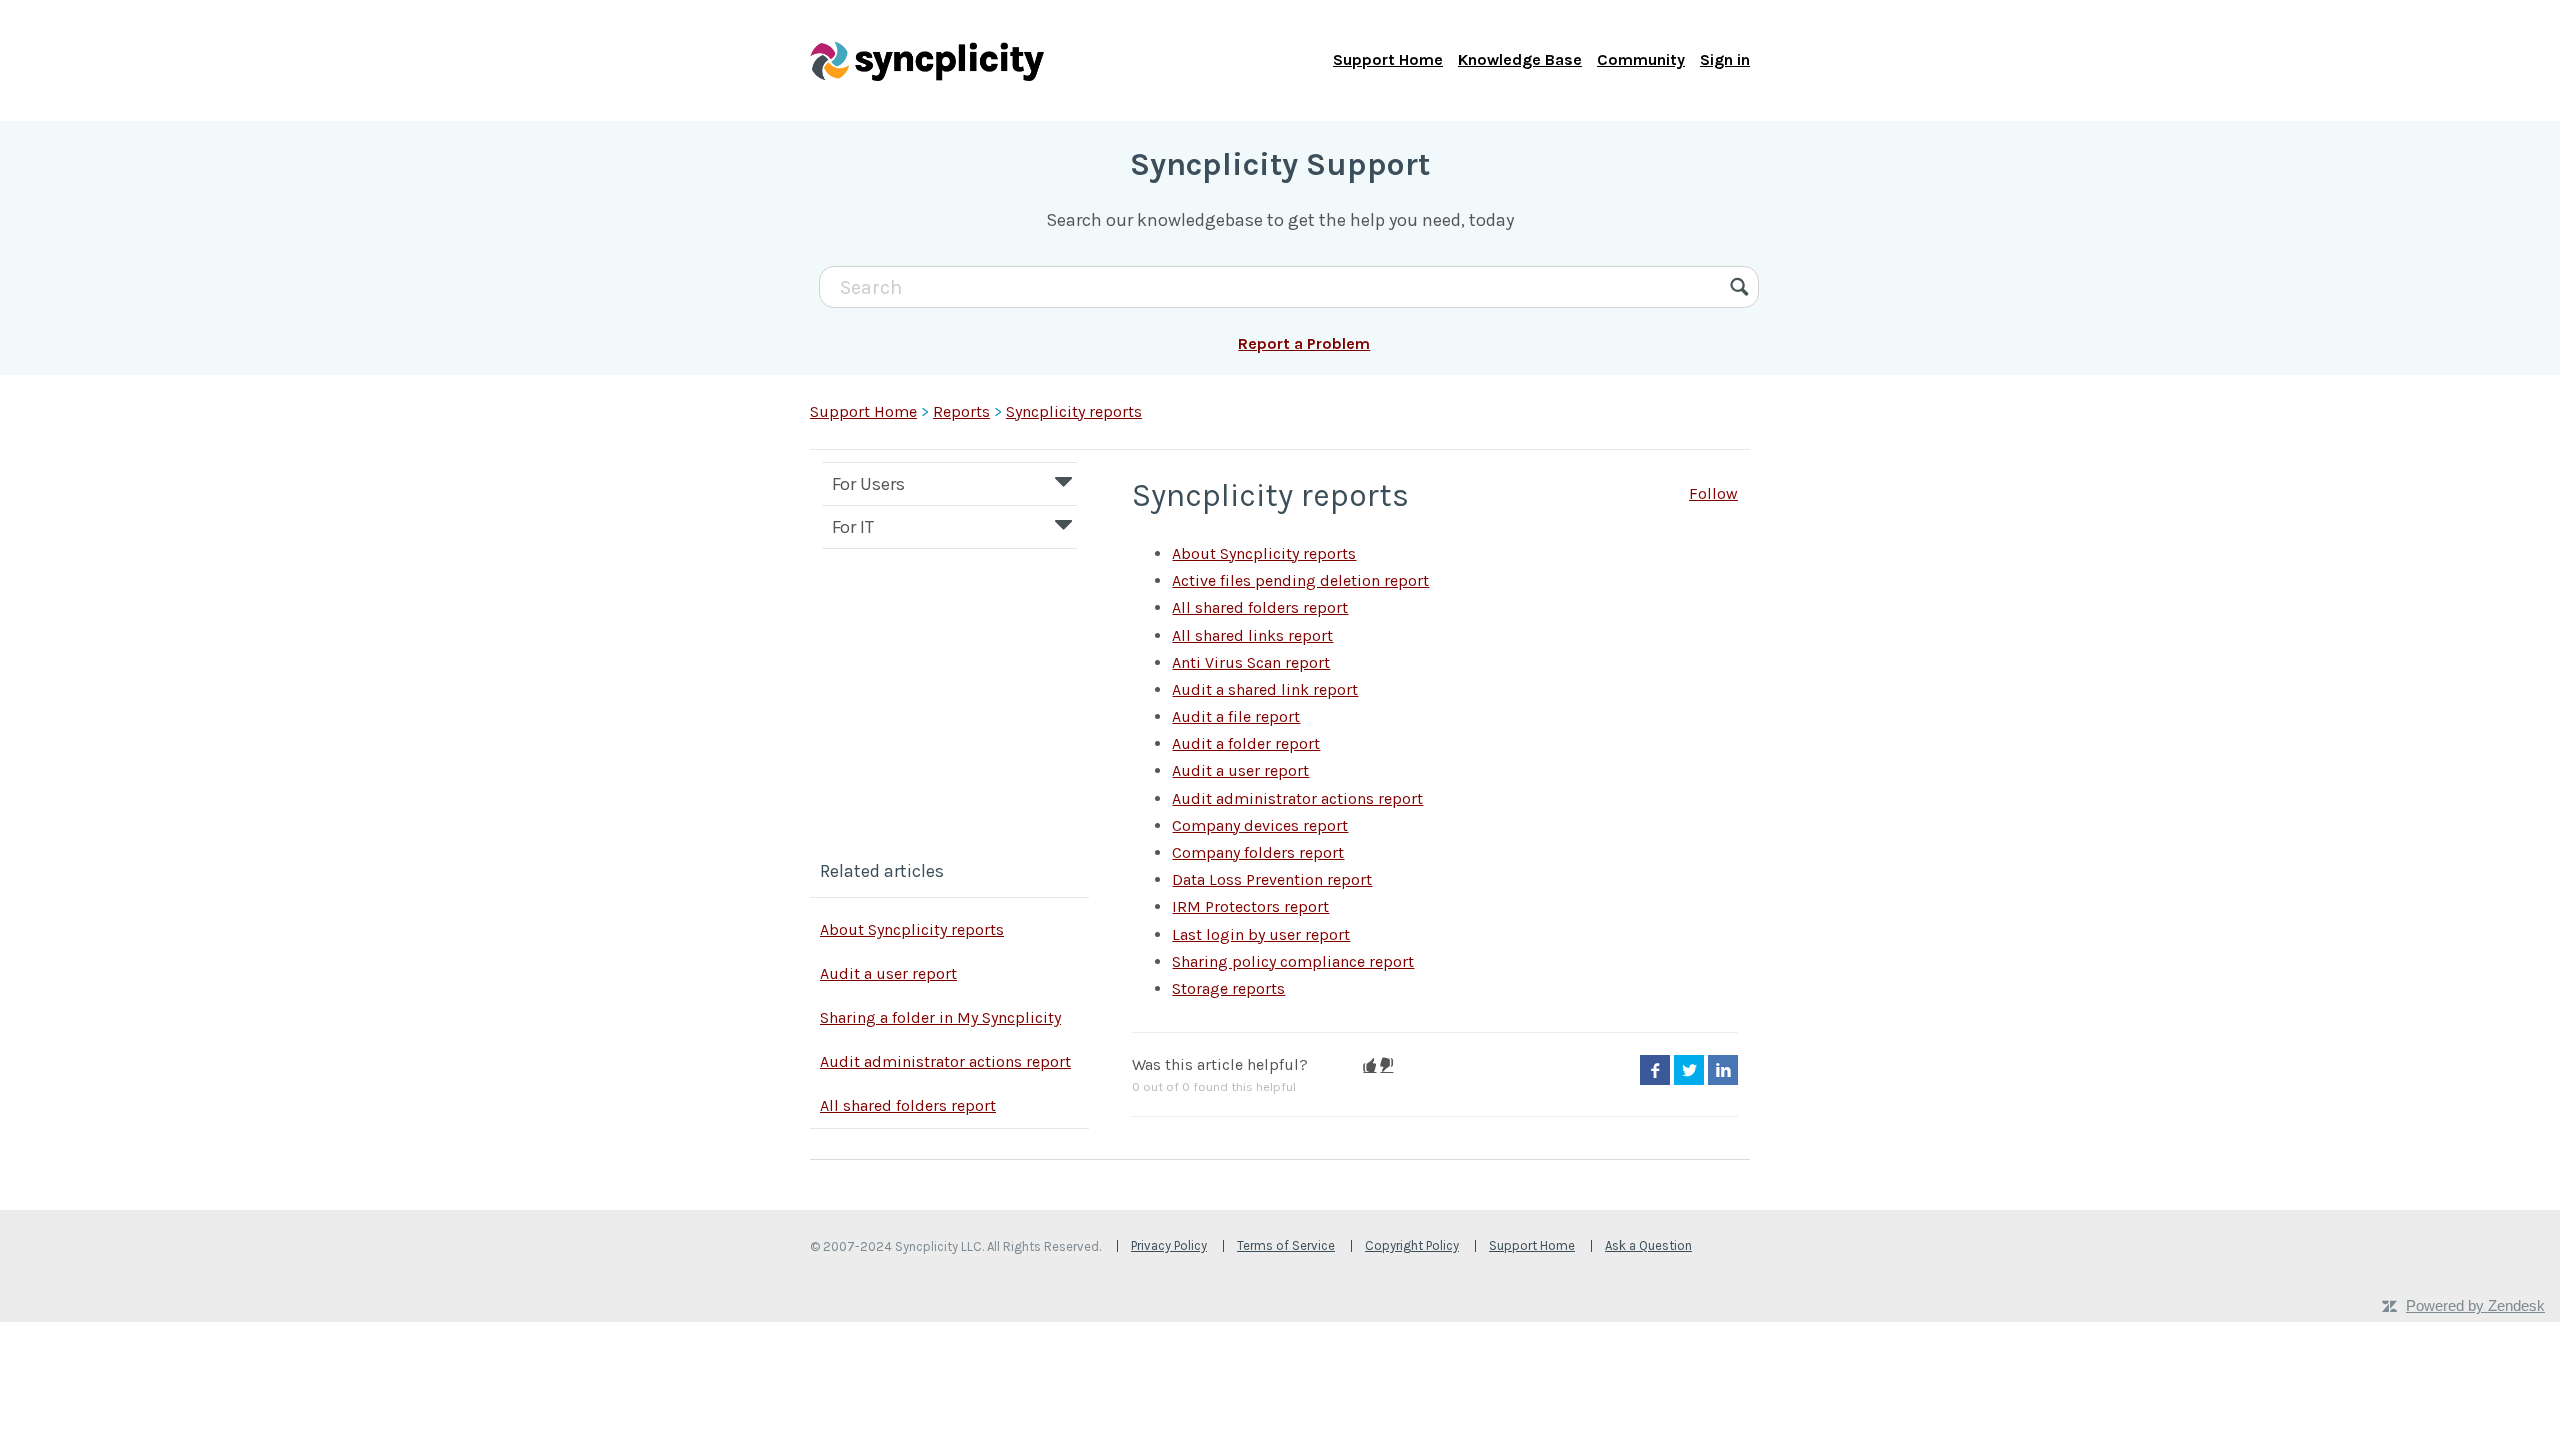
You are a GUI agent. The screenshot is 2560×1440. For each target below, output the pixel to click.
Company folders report (1258, 852)
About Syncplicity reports (912, 929)
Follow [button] (1713, 493)
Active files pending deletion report (1300, 580)
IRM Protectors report (1250, 906)
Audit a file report (1236, 716)
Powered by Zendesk (2475, 1305)
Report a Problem (1304, 343)
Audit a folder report (1246, 743)
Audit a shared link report (1265, 689)
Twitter (1689, 1070)
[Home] (927, 60)
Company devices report (1260, 825)
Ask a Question (1648, 1245)
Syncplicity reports (1074, 411)
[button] (1369, 1065)
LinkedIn (1723, 1070)
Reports (961, 411)
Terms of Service (1286, 1245)
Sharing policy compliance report (1293, 961)
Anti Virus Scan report (1251, 662)
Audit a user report (888, 973)
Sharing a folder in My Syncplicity (940, 1017)
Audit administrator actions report (945, 1061)
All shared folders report (908, 1105)
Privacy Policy (1169, 1245)
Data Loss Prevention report (1272, 879)
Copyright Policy (1412, 1245)
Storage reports (1228, 988)
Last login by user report (1261, 934)
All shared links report (1252, 635)
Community (1641, 59)
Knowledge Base (1520, 59)
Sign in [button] (1725, 59)
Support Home (1388, 59)
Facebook (1655, 1070)
